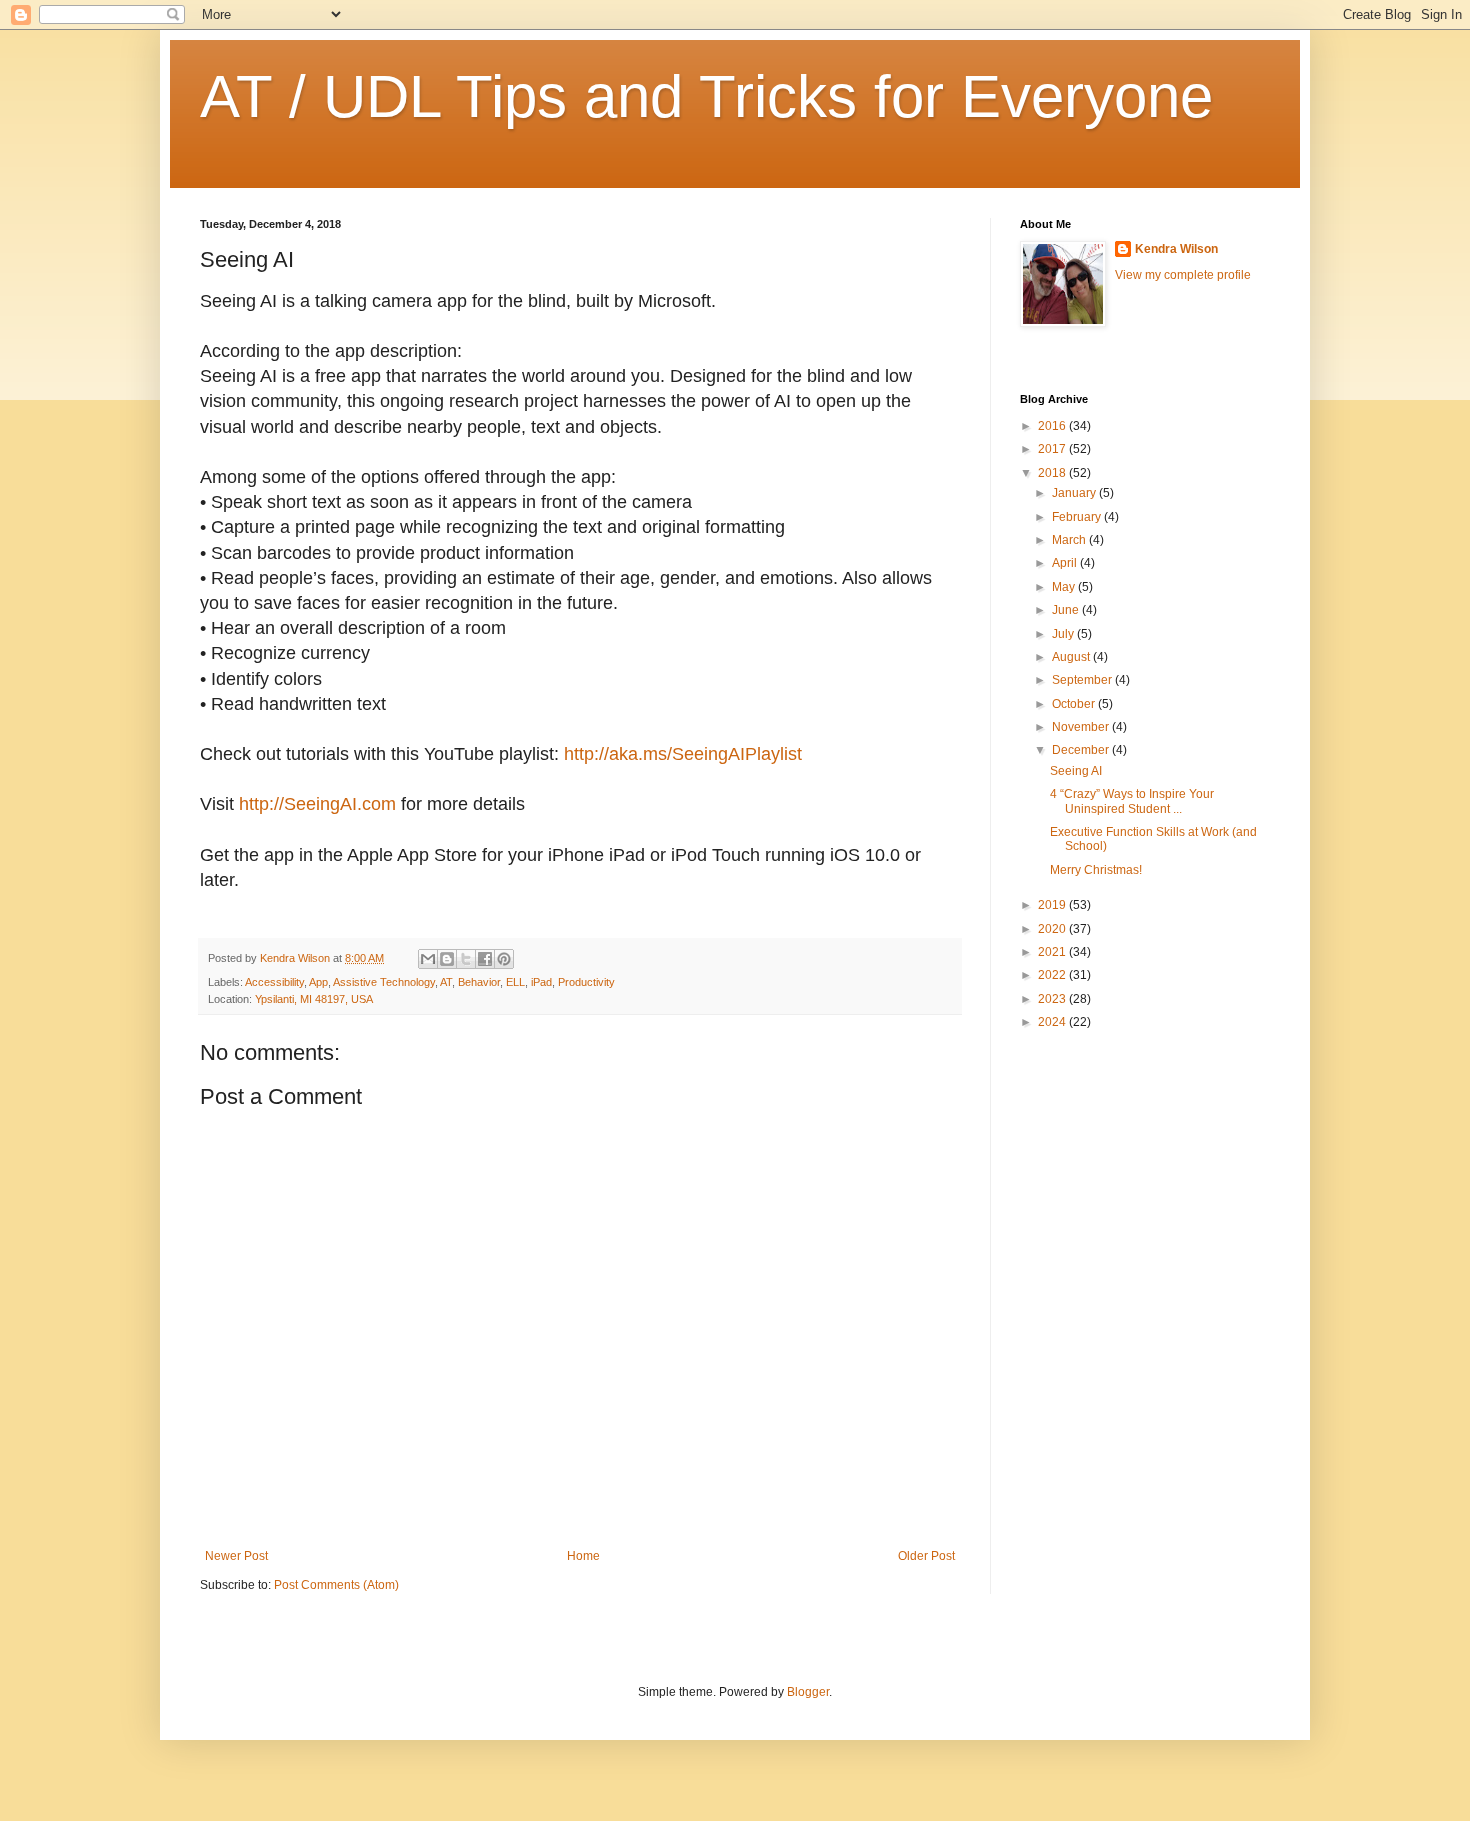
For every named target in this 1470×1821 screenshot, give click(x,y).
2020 (1053, 929)
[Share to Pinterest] (504, 959)
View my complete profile (1183, 275)
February (1078, 517)
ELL (515, 982)
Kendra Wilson (1176, 249)
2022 (1053, 975)
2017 (1053, 449)
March (1070, 540)
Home (583, 1556)
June (1067, 610)
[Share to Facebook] (485, 959)
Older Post (926, 1556)
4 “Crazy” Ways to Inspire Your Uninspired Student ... (1132, 801)
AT (446, 982)
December (1082, 750)
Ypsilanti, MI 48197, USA (314, 999)
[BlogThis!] (447, 959)
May (1065, 587)
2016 (1053, 426)
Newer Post (236, 1556)
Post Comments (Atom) (336, 1585)
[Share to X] (466, 959)
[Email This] (428, 959)
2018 (1053, 473)
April (1066, 563)
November (1082, 727)
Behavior (479, 982)
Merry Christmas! (1096, 870)
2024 (1053, 1022)
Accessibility (274, 982)
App (318, 982)
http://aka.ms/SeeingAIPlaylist (683, 754)
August (1072, 657)
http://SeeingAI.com (317, 804)
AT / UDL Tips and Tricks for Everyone (706, 96)
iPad (541, 982)
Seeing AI (1076, 771)
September (1083, 680)
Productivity (586, 982)
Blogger (808, 1692)
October (1075, 704)
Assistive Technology (384, 982)
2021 (1053, 952)
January (1075, 493)
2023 (1053, 999)
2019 (1053, 905)
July (1064, 634)
